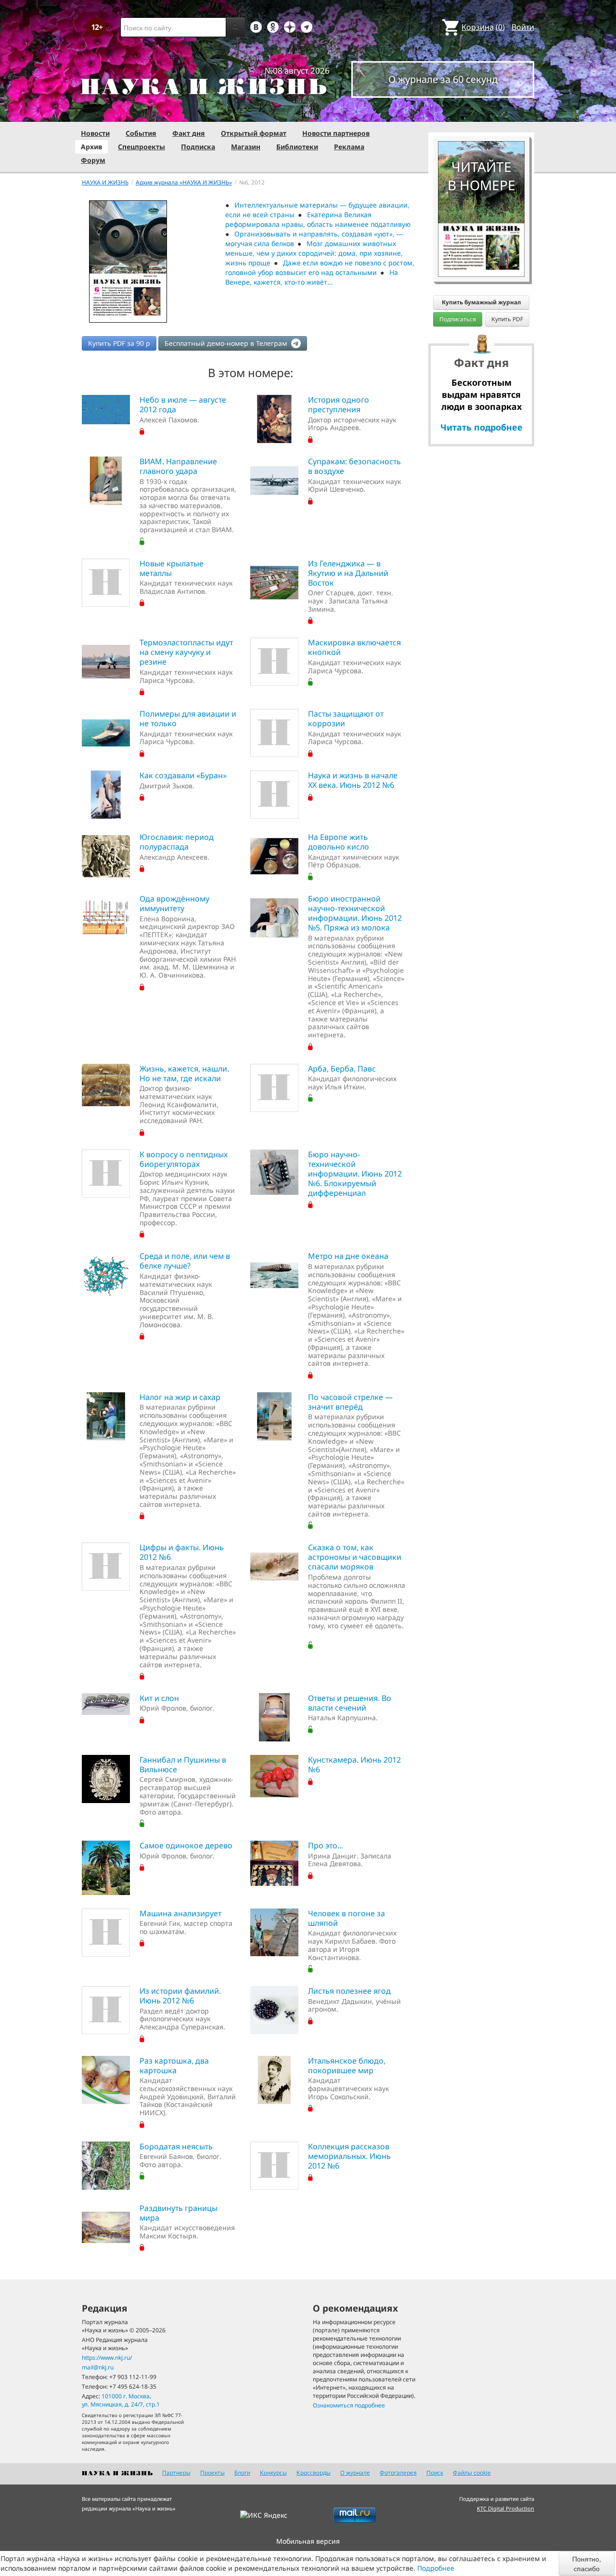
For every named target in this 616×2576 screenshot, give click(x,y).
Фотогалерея (398, 2473)
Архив (91, 147)
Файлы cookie (472, 2473)
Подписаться (458, 319)
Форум (93, 160)
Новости (95, 133)
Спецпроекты (141, 147)
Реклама (349, 147)
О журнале (355, 2473)
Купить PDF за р (119, 343)
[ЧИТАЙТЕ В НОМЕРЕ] (481, 113)
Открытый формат (254, 133)
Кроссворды (314, 2473)
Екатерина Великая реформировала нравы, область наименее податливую (318, 219)
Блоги (242, 2473)
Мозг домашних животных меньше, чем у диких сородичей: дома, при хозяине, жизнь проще (314, 253)
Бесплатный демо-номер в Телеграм (227, 343)
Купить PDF (507, 319)
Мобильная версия (308, 2541)
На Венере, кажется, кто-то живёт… (312, 277)
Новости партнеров (336, 133)
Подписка (198, 147)
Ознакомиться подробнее (349, 2405)
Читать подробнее (481, 427)
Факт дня (189, 133)
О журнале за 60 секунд (443, 79)
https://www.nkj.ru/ (107, 2358)
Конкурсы (273, 2473)
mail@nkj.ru (98, 2367)
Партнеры (176, 2473)
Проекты (212, 2473)
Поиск (435, 2473)
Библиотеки (297, 147)
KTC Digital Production (506, 2508)
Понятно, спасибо (587, 2563)
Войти (523, 27)
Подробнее (436, 2568)
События (141, 133)
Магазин (246, 147)
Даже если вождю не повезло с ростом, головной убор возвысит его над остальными (320, 268)
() (483, 27)
